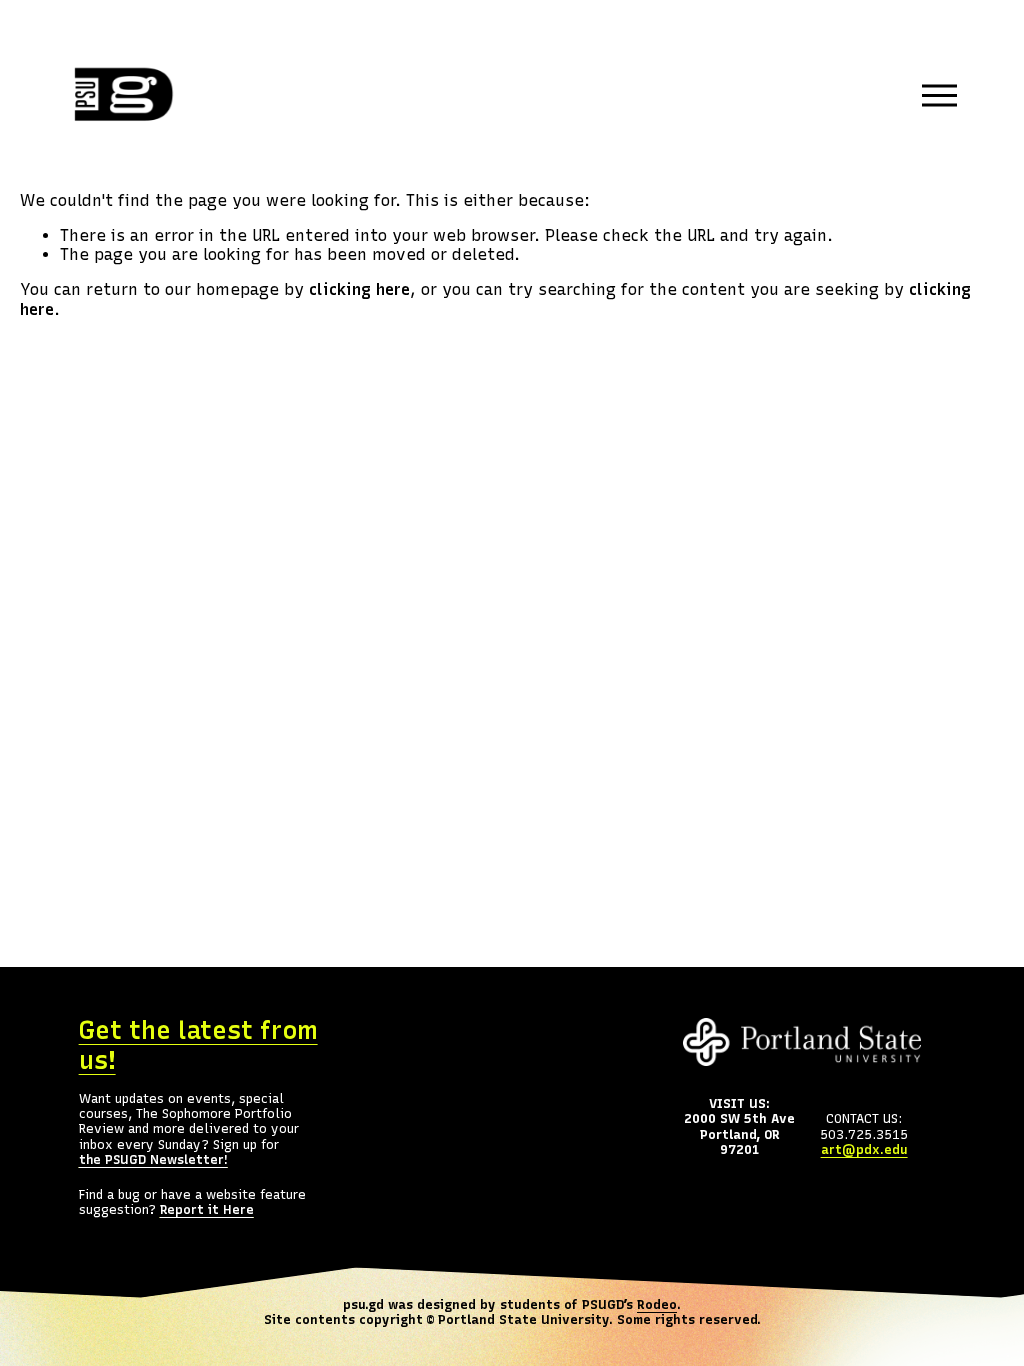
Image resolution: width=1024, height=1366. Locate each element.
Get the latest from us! (198, 1045)
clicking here (359, 289)
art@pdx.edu (864, 1149)
